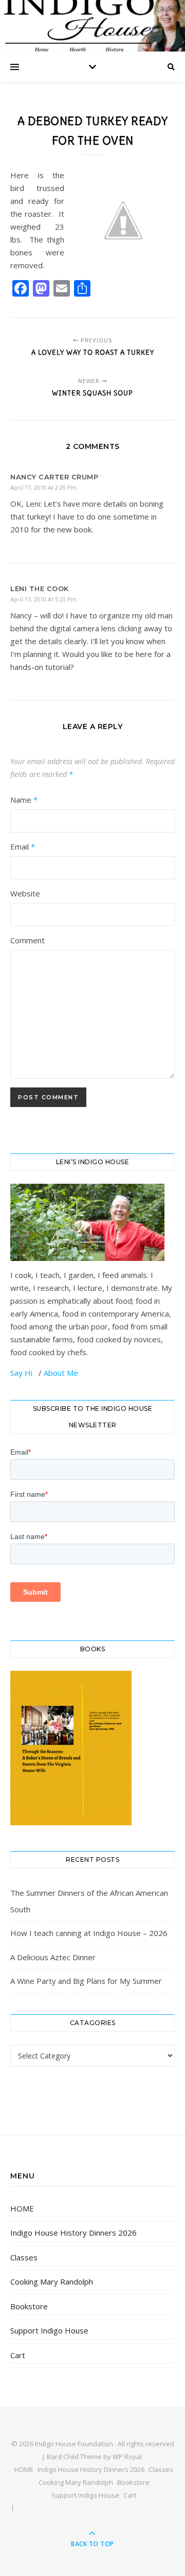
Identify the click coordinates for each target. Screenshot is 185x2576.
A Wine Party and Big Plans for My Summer (86, 1981)
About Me (61, 1373)
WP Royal (127, 2457)
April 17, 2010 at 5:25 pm (43, 599)
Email (23, 846)
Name (24, 800)
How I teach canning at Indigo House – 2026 (89, 1933)
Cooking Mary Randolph (52, 2281)
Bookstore (29, 2306)
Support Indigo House (49, 2330)
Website (25, 893)
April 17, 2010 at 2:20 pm (43, 487)
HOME (22, 2208)
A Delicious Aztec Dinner (53, 1957)
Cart (18, 2355)
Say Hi (22, 1373)
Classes (24, 2257)
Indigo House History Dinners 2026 (73, 2233)
